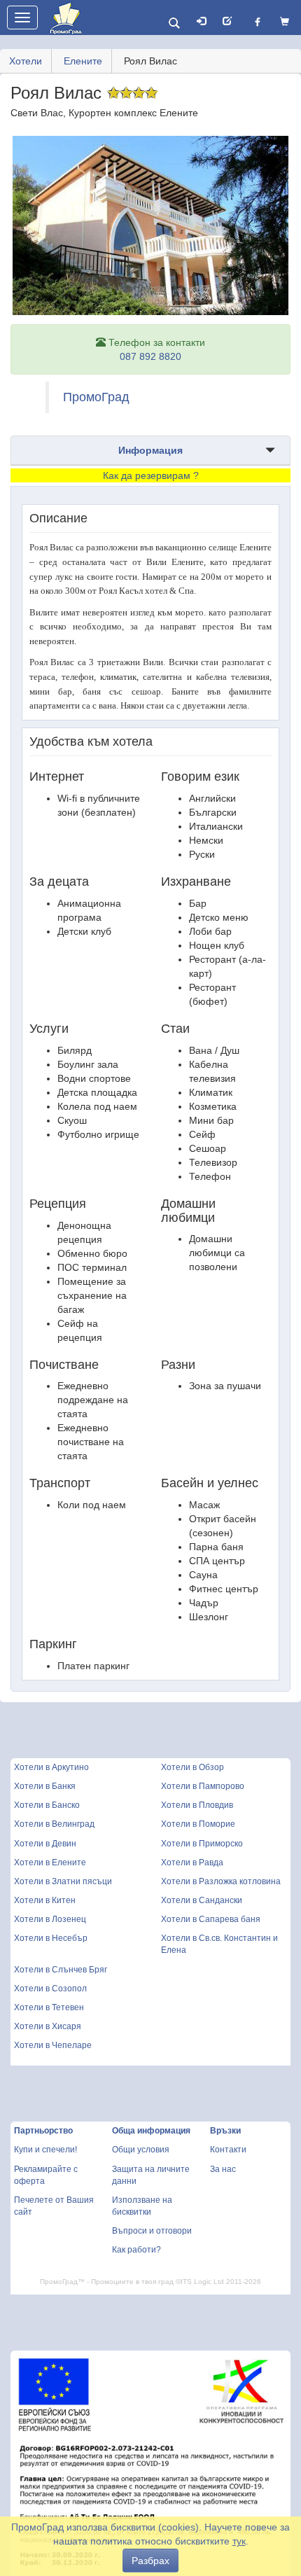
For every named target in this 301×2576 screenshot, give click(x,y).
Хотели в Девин (45, 1844)
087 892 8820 (150, 356)
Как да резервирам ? (151, 475)
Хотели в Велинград (54, 1824)
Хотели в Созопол (50, 1989)
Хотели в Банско (47, 1805)
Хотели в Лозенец (50, 1919)
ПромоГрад (96, 397)
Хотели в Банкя (45, 1786)
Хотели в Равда (192, 1863)
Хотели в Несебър (51, 1938)
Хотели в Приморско (202, 1844)
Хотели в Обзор (192, 1767)
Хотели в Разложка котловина (221, 1881)
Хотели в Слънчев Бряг (61, 1970)
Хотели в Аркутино (51, 1767)
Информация (150, 450)
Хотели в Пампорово (203, 1786)
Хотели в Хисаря (48, 2026)
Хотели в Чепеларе (53, 2045)
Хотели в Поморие (198, 1824)
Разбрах (150, 2561)
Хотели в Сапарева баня (211, 1919)
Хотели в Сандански (202, 1900)
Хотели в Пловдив (197, 1805)
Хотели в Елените (50, 1863)
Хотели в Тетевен (49, 2007)
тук (239, 2541)
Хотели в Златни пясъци (63, 1881)
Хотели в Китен (45, 1900)
